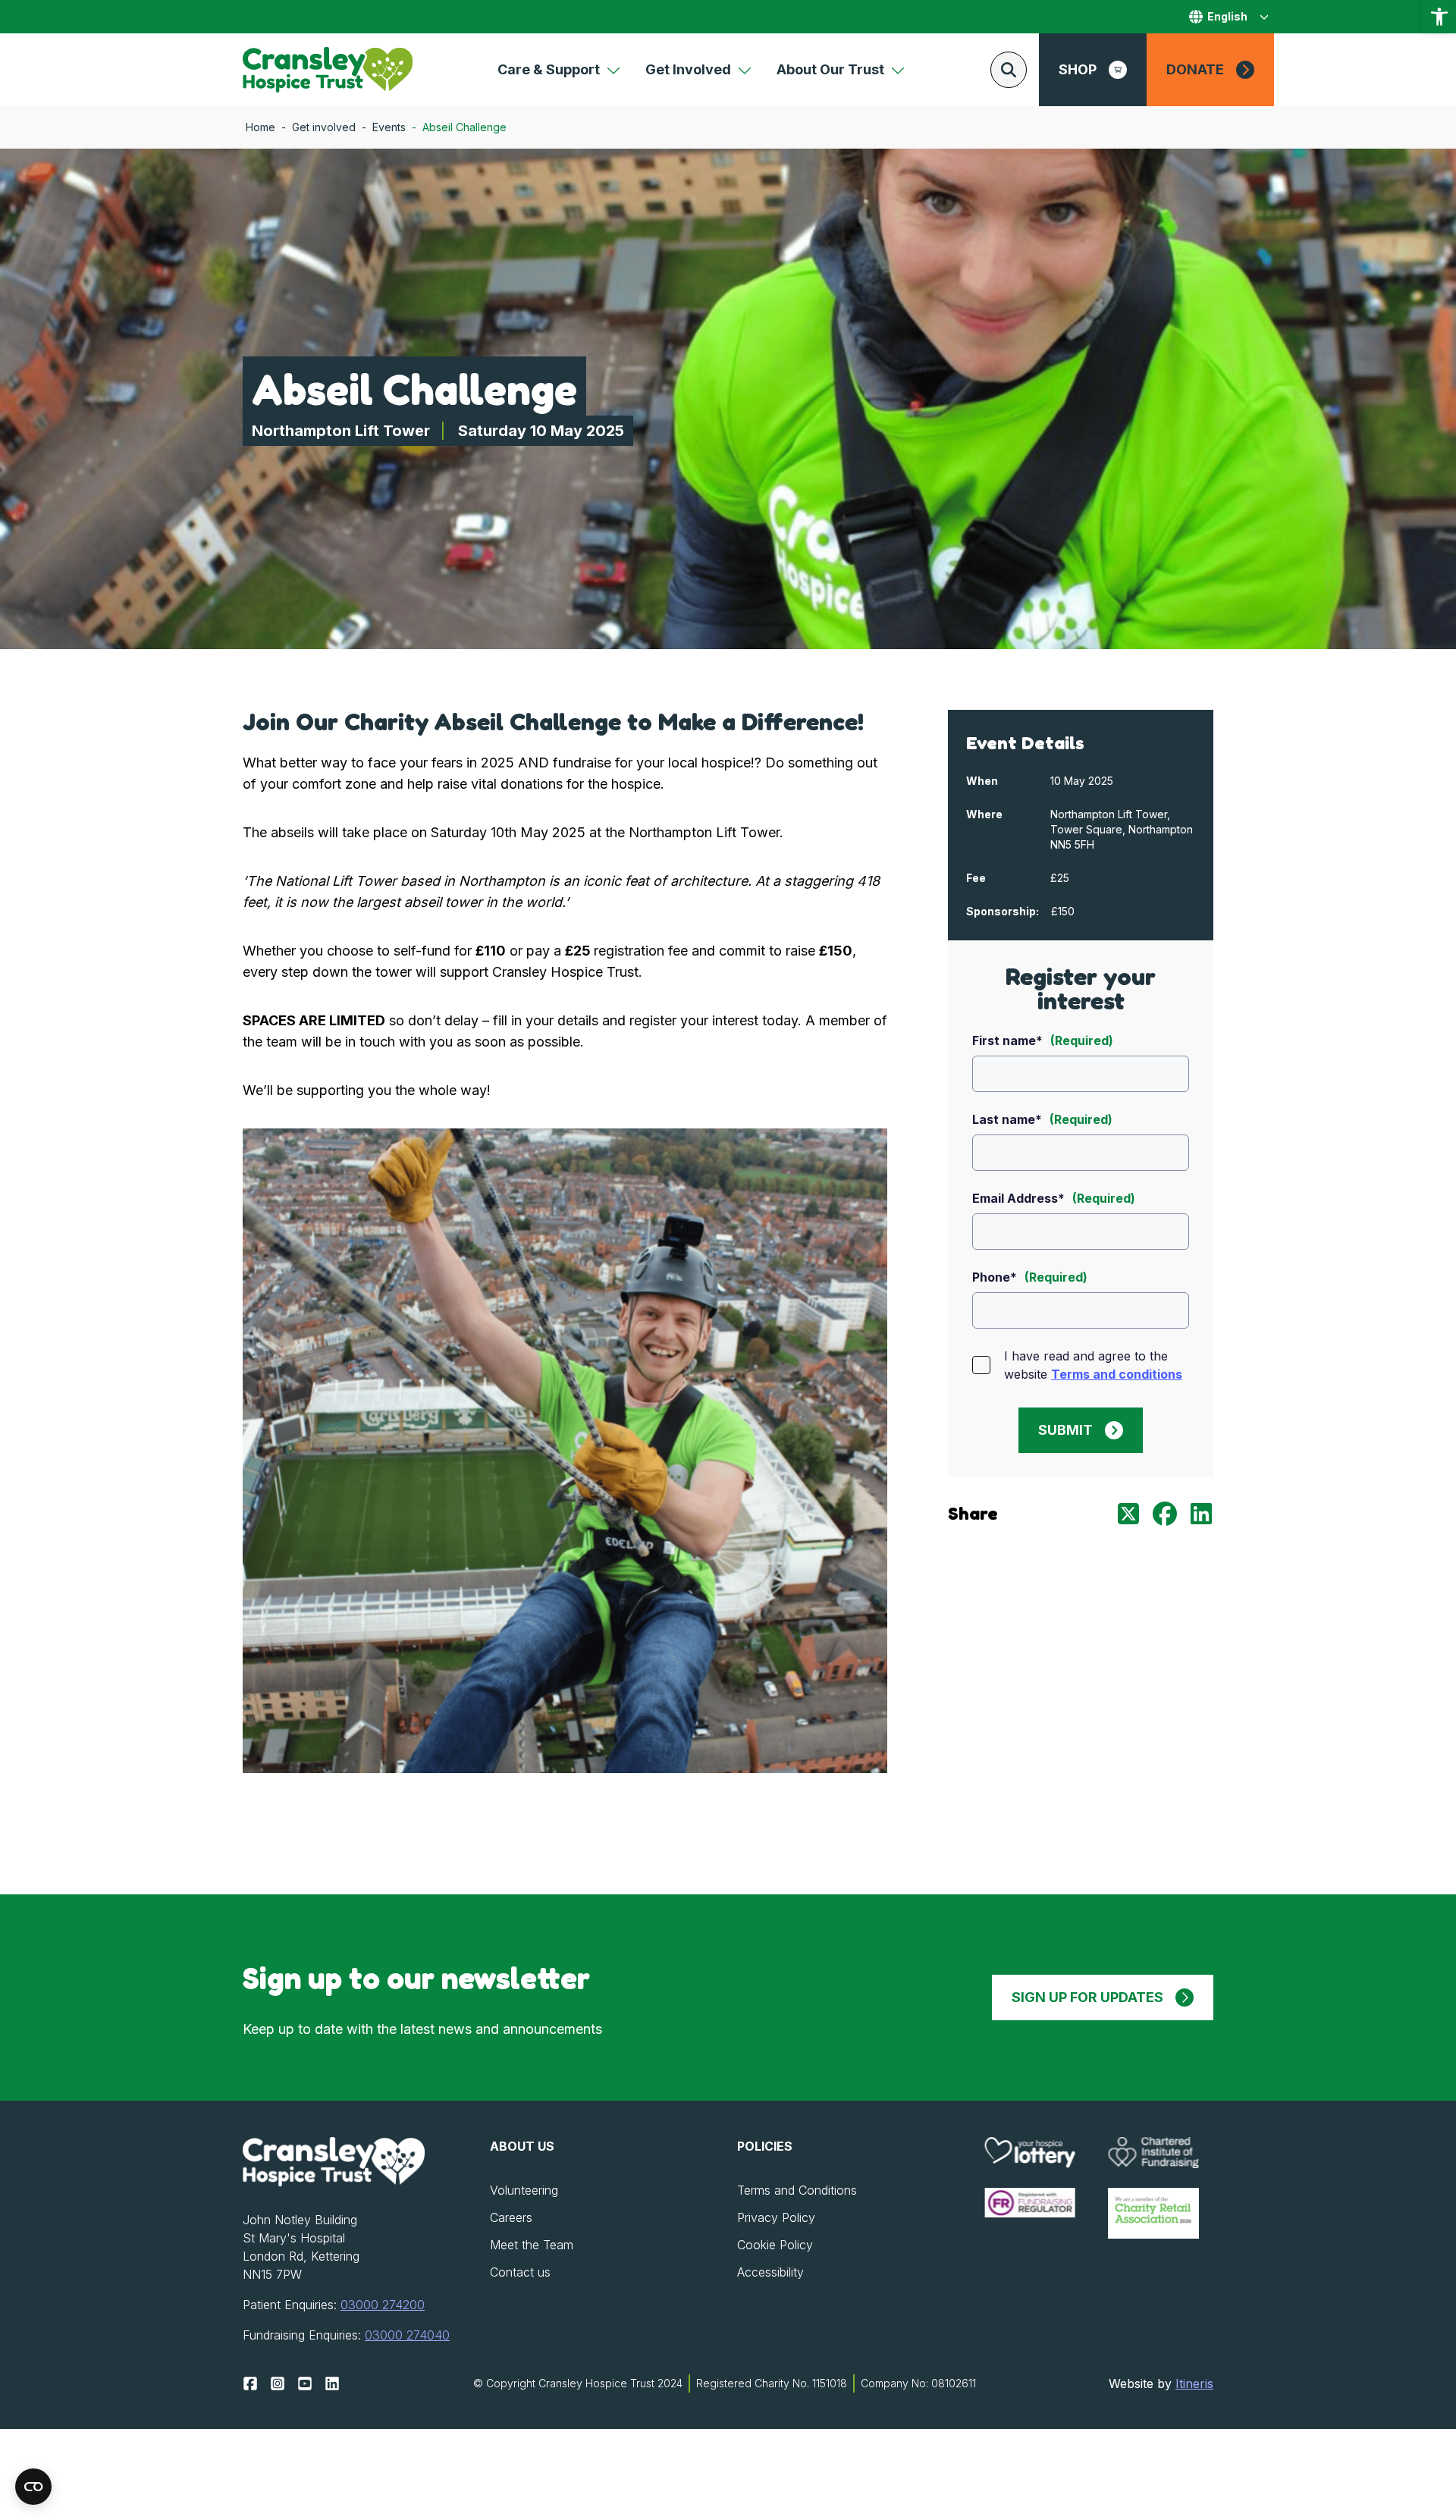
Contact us (520, 2272)
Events (389, 127)
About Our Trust (830, 69)
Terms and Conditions (797, 2190)
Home (260, 127)
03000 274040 (407, 2335)
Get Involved (688, 69)
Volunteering (524, 2190)
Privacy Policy (776, 2217)
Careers (511, 2217)
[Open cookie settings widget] (33, 2487)
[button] (1439, 17)
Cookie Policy (775, 2245)
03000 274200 (383, 2305)
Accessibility (770, 2272)
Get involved (324, 127)
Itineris (1194, 2383)
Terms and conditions (1117, 1374)
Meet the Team (532, 2245)
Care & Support (549, 69)
